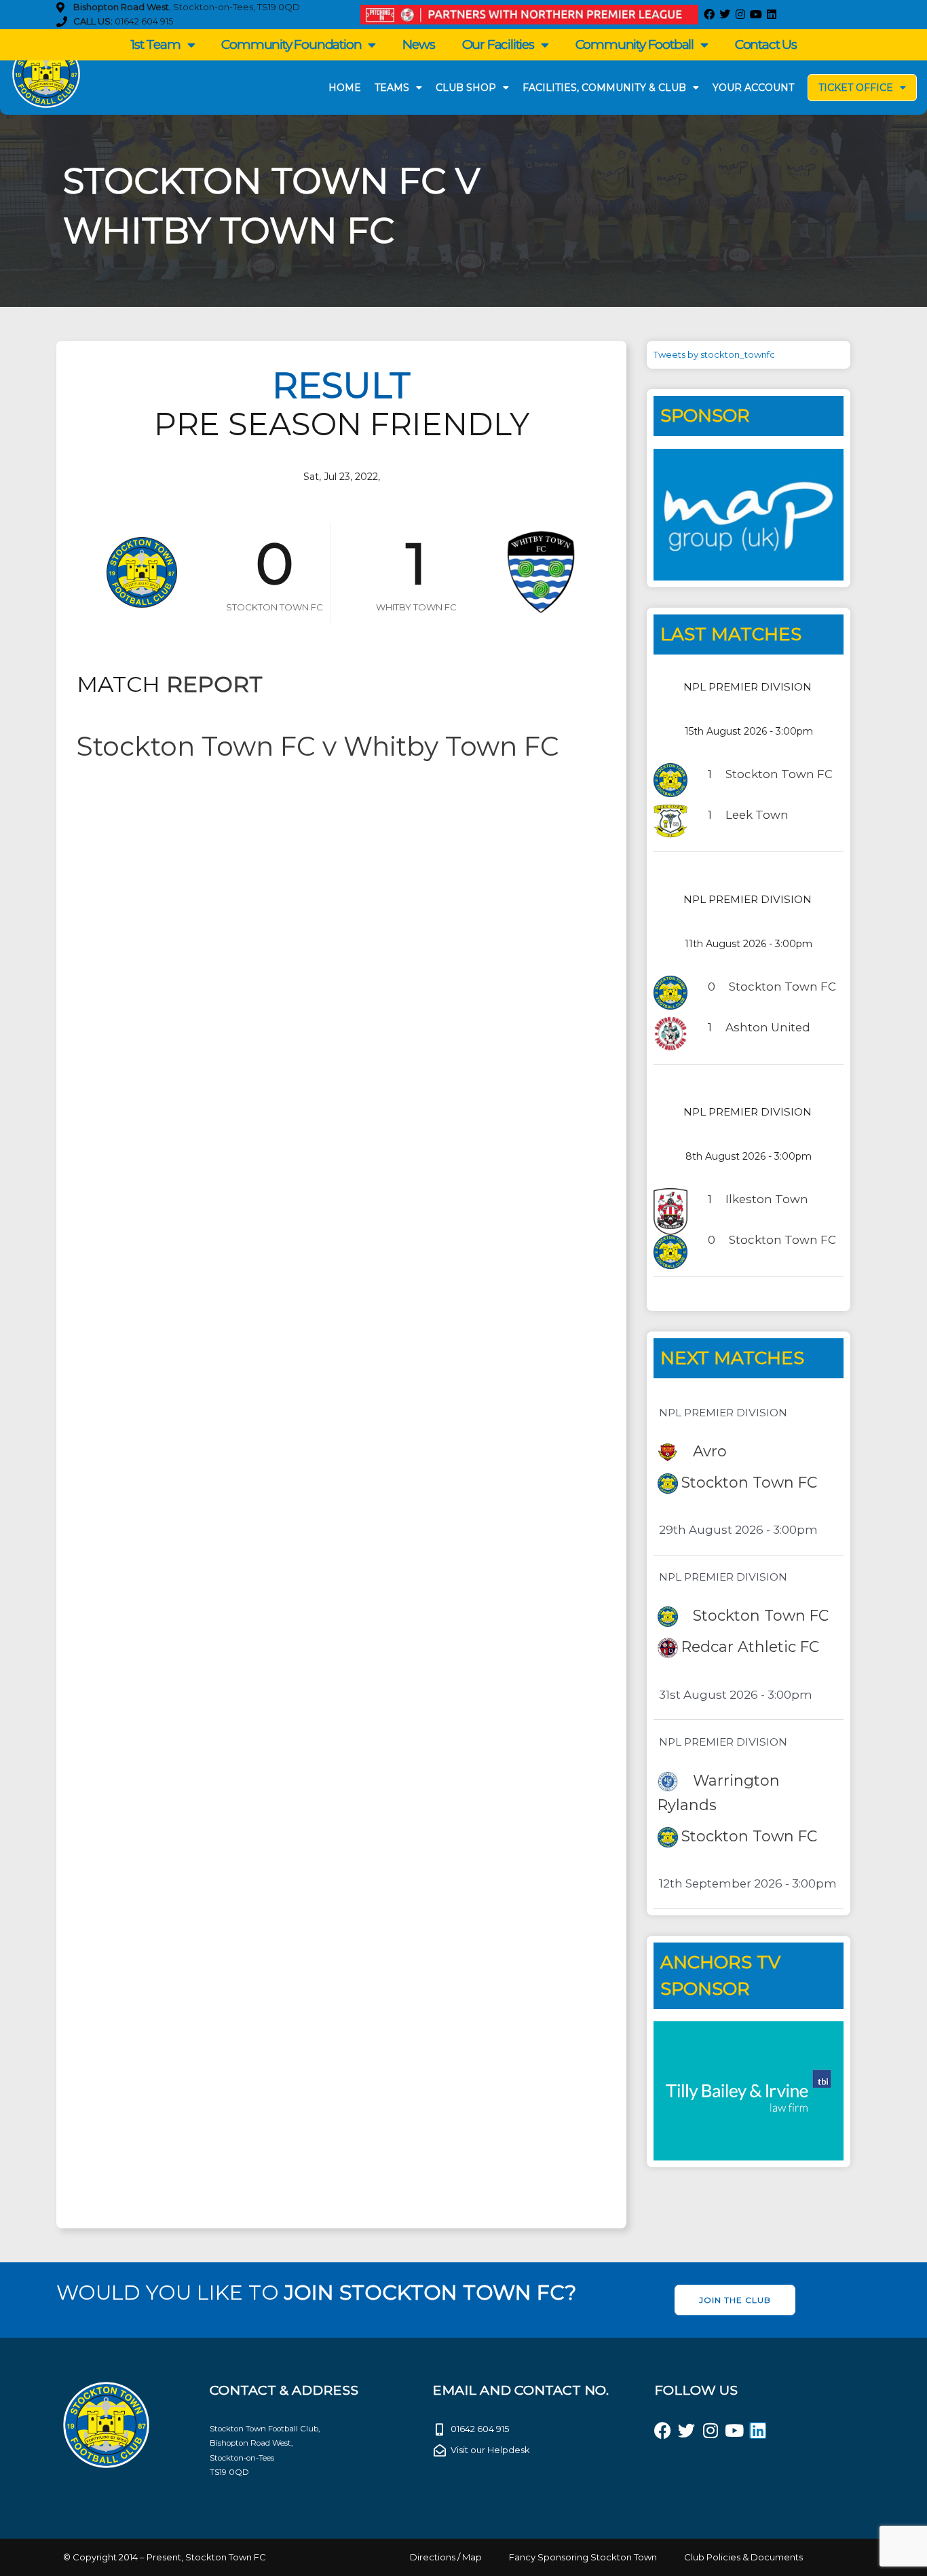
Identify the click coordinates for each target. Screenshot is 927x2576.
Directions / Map (446, 2557)
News (418, 44)
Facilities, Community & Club (604, 88)
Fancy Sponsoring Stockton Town (583, 2557)
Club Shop (466, 88)
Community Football (635, 44)
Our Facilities (498, 44)
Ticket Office (856, 88)
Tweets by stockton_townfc (714, 354)
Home (345, 88)
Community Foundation (291, 44)
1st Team (155, 44)
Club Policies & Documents (743, 2557)
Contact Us (766, 44)
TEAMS (392, 88)
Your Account (753, 88)
